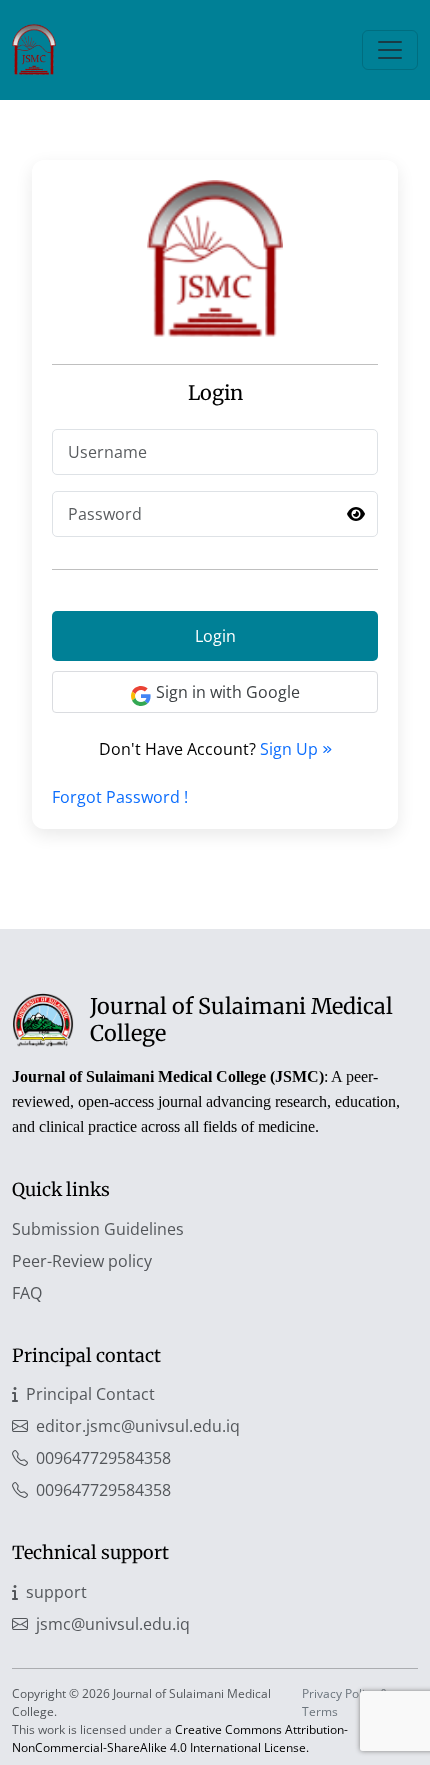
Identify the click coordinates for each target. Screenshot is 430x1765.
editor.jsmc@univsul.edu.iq (138, 1426)
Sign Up (291, 749)
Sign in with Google (228, 692)
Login (215, 636)
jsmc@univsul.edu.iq (113, 1624)
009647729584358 (103, 1458)
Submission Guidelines (98, 1229)
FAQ (27, 1293)
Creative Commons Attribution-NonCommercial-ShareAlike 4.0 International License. (180, 1738)
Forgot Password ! (120, 797)
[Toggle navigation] (390, 50)
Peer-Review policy (82, 1261)
